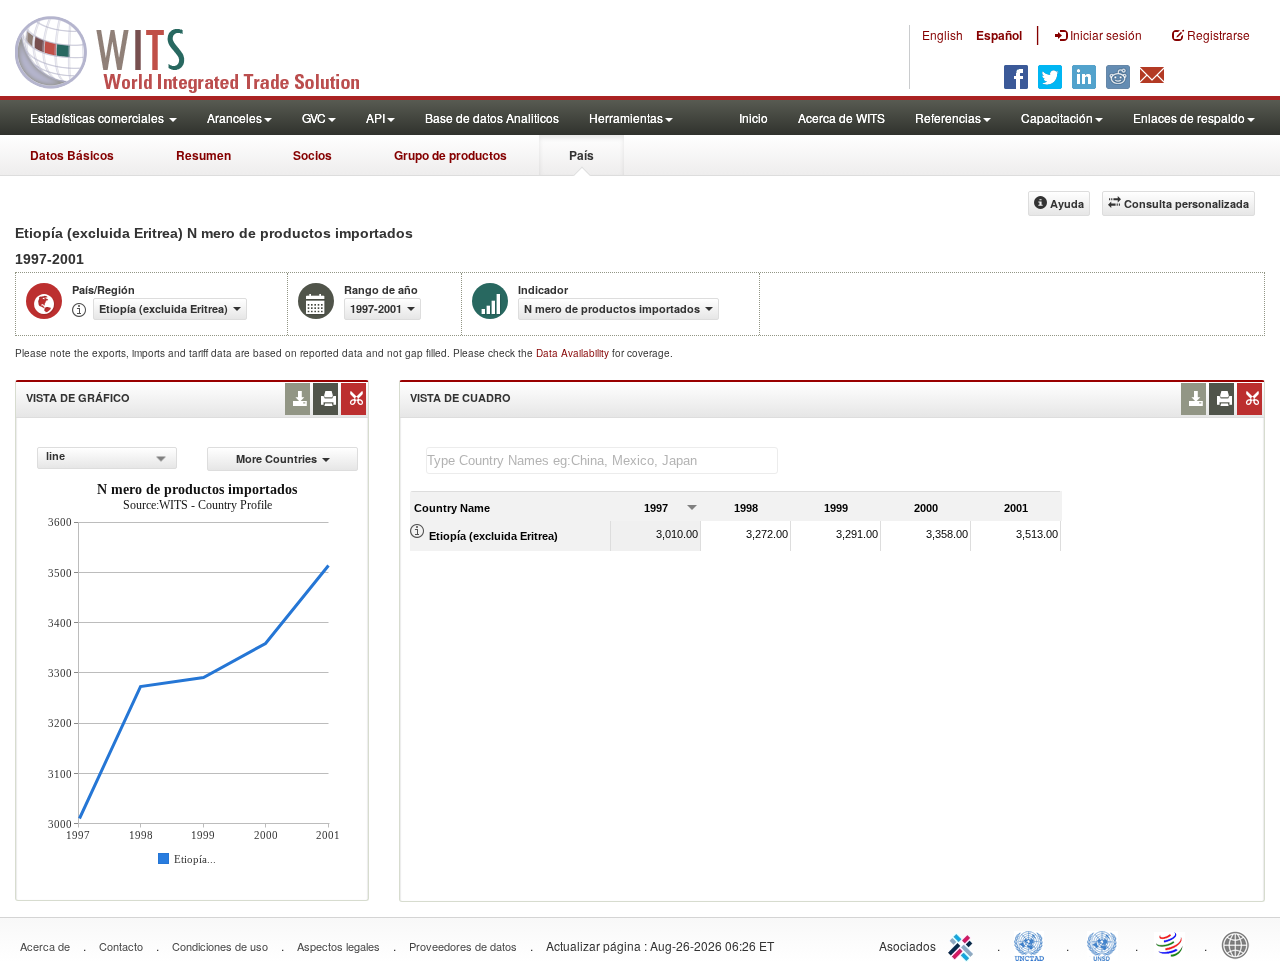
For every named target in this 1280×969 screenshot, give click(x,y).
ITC (964, 944)
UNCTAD (1033, 944)
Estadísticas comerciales (98, 117)
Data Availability (574, 353)
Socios (312, 155)
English (942, 34)
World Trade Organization (1171, 944)
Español (999, 35)
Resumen (203, 155)
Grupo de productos (450, 155)
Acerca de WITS (841, 117)
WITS (200, 50)
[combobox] (107, 458)
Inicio (753, 117)
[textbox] (602, 460)
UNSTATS (1102, 944)
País (581, 155)
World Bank (1240, 944)
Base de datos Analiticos (492, 117)
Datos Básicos (72, 155)
